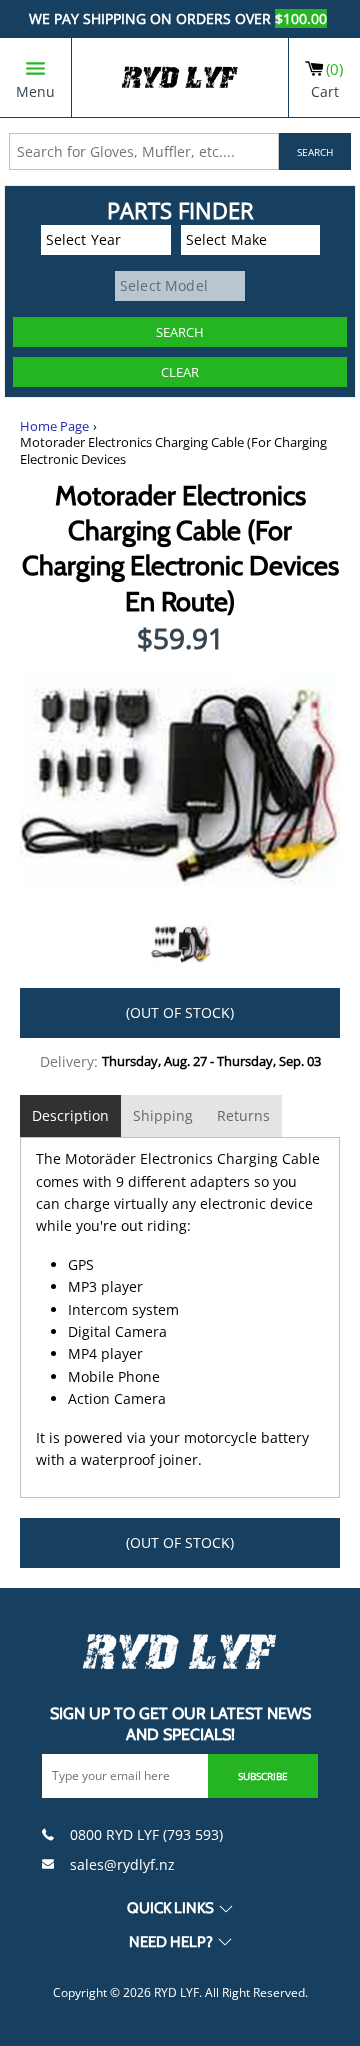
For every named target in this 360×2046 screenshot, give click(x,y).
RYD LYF (176, 1992)
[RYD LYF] (180, 77)
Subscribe (263, 1776)
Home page (54, 426)
